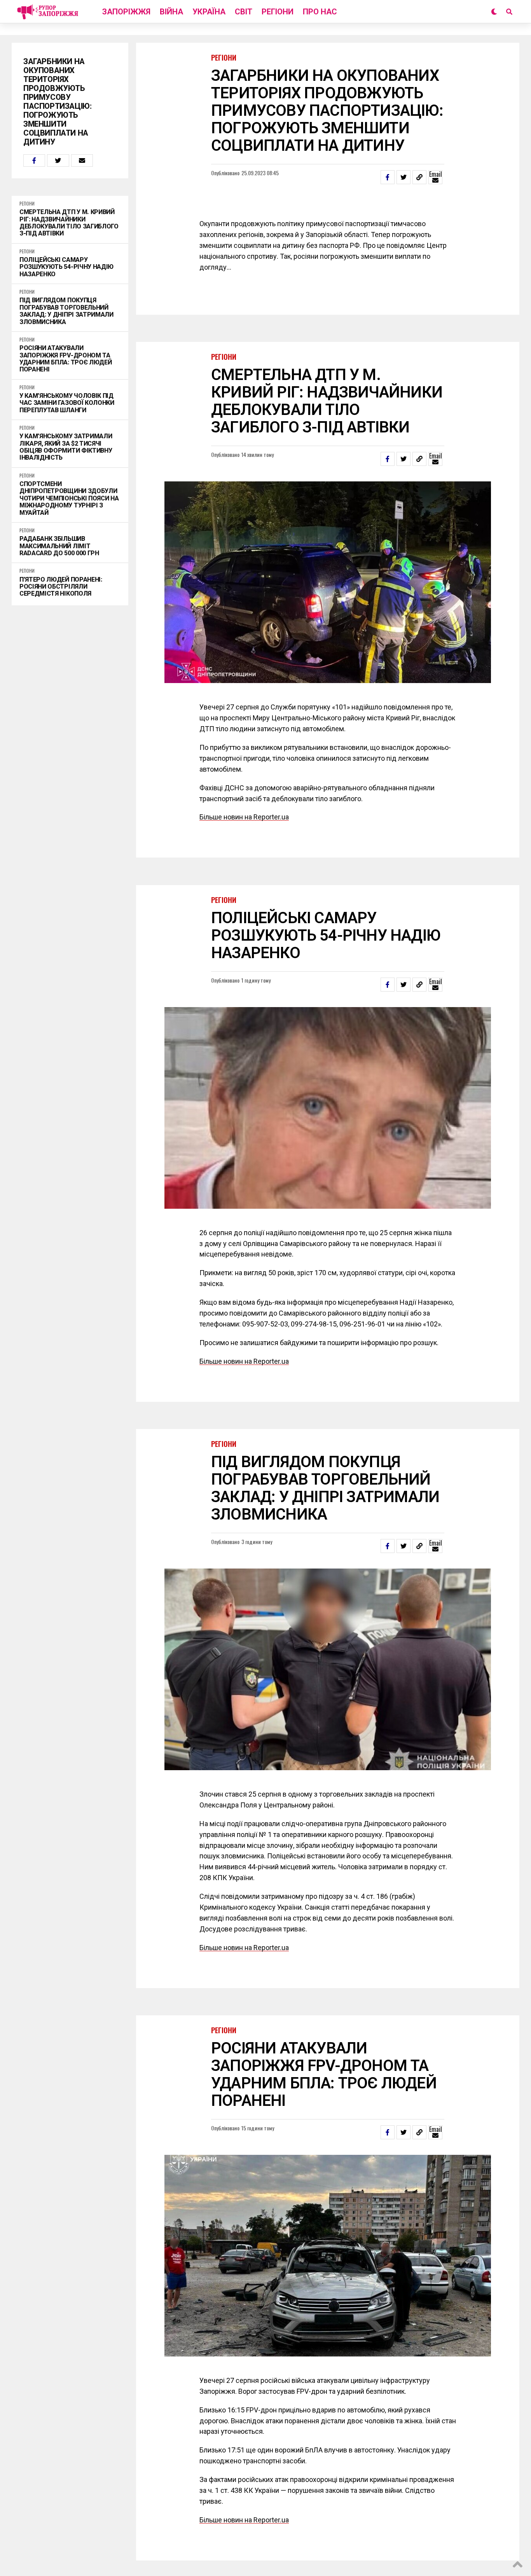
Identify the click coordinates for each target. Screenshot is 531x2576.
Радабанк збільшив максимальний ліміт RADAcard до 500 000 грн (59, 546)
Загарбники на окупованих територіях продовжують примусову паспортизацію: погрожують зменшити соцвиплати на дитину (57, 102)
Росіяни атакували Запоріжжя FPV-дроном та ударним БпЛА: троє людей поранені (66, 359)
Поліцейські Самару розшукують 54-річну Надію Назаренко (66, 267)
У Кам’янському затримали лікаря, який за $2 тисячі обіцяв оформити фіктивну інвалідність (66, 447)
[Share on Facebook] (34, 160)
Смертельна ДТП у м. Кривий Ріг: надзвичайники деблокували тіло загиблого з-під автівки (69, 223)
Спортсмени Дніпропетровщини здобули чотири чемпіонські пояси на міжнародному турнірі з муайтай (69, 498)
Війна (171, 12)
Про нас (320, 12)
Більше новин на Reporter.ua (244, 797)
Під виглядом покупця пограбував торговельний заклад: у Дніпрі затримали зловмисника (66, 311)
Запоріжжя (126, 12)
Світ (244, 12)
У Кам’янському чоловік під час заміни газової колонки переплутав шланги (67, 403)
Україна (209, 12)
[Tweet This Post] (58, 160)
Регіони (278, 12)
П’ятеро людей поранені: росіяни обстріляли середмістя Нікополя (61, 587)
